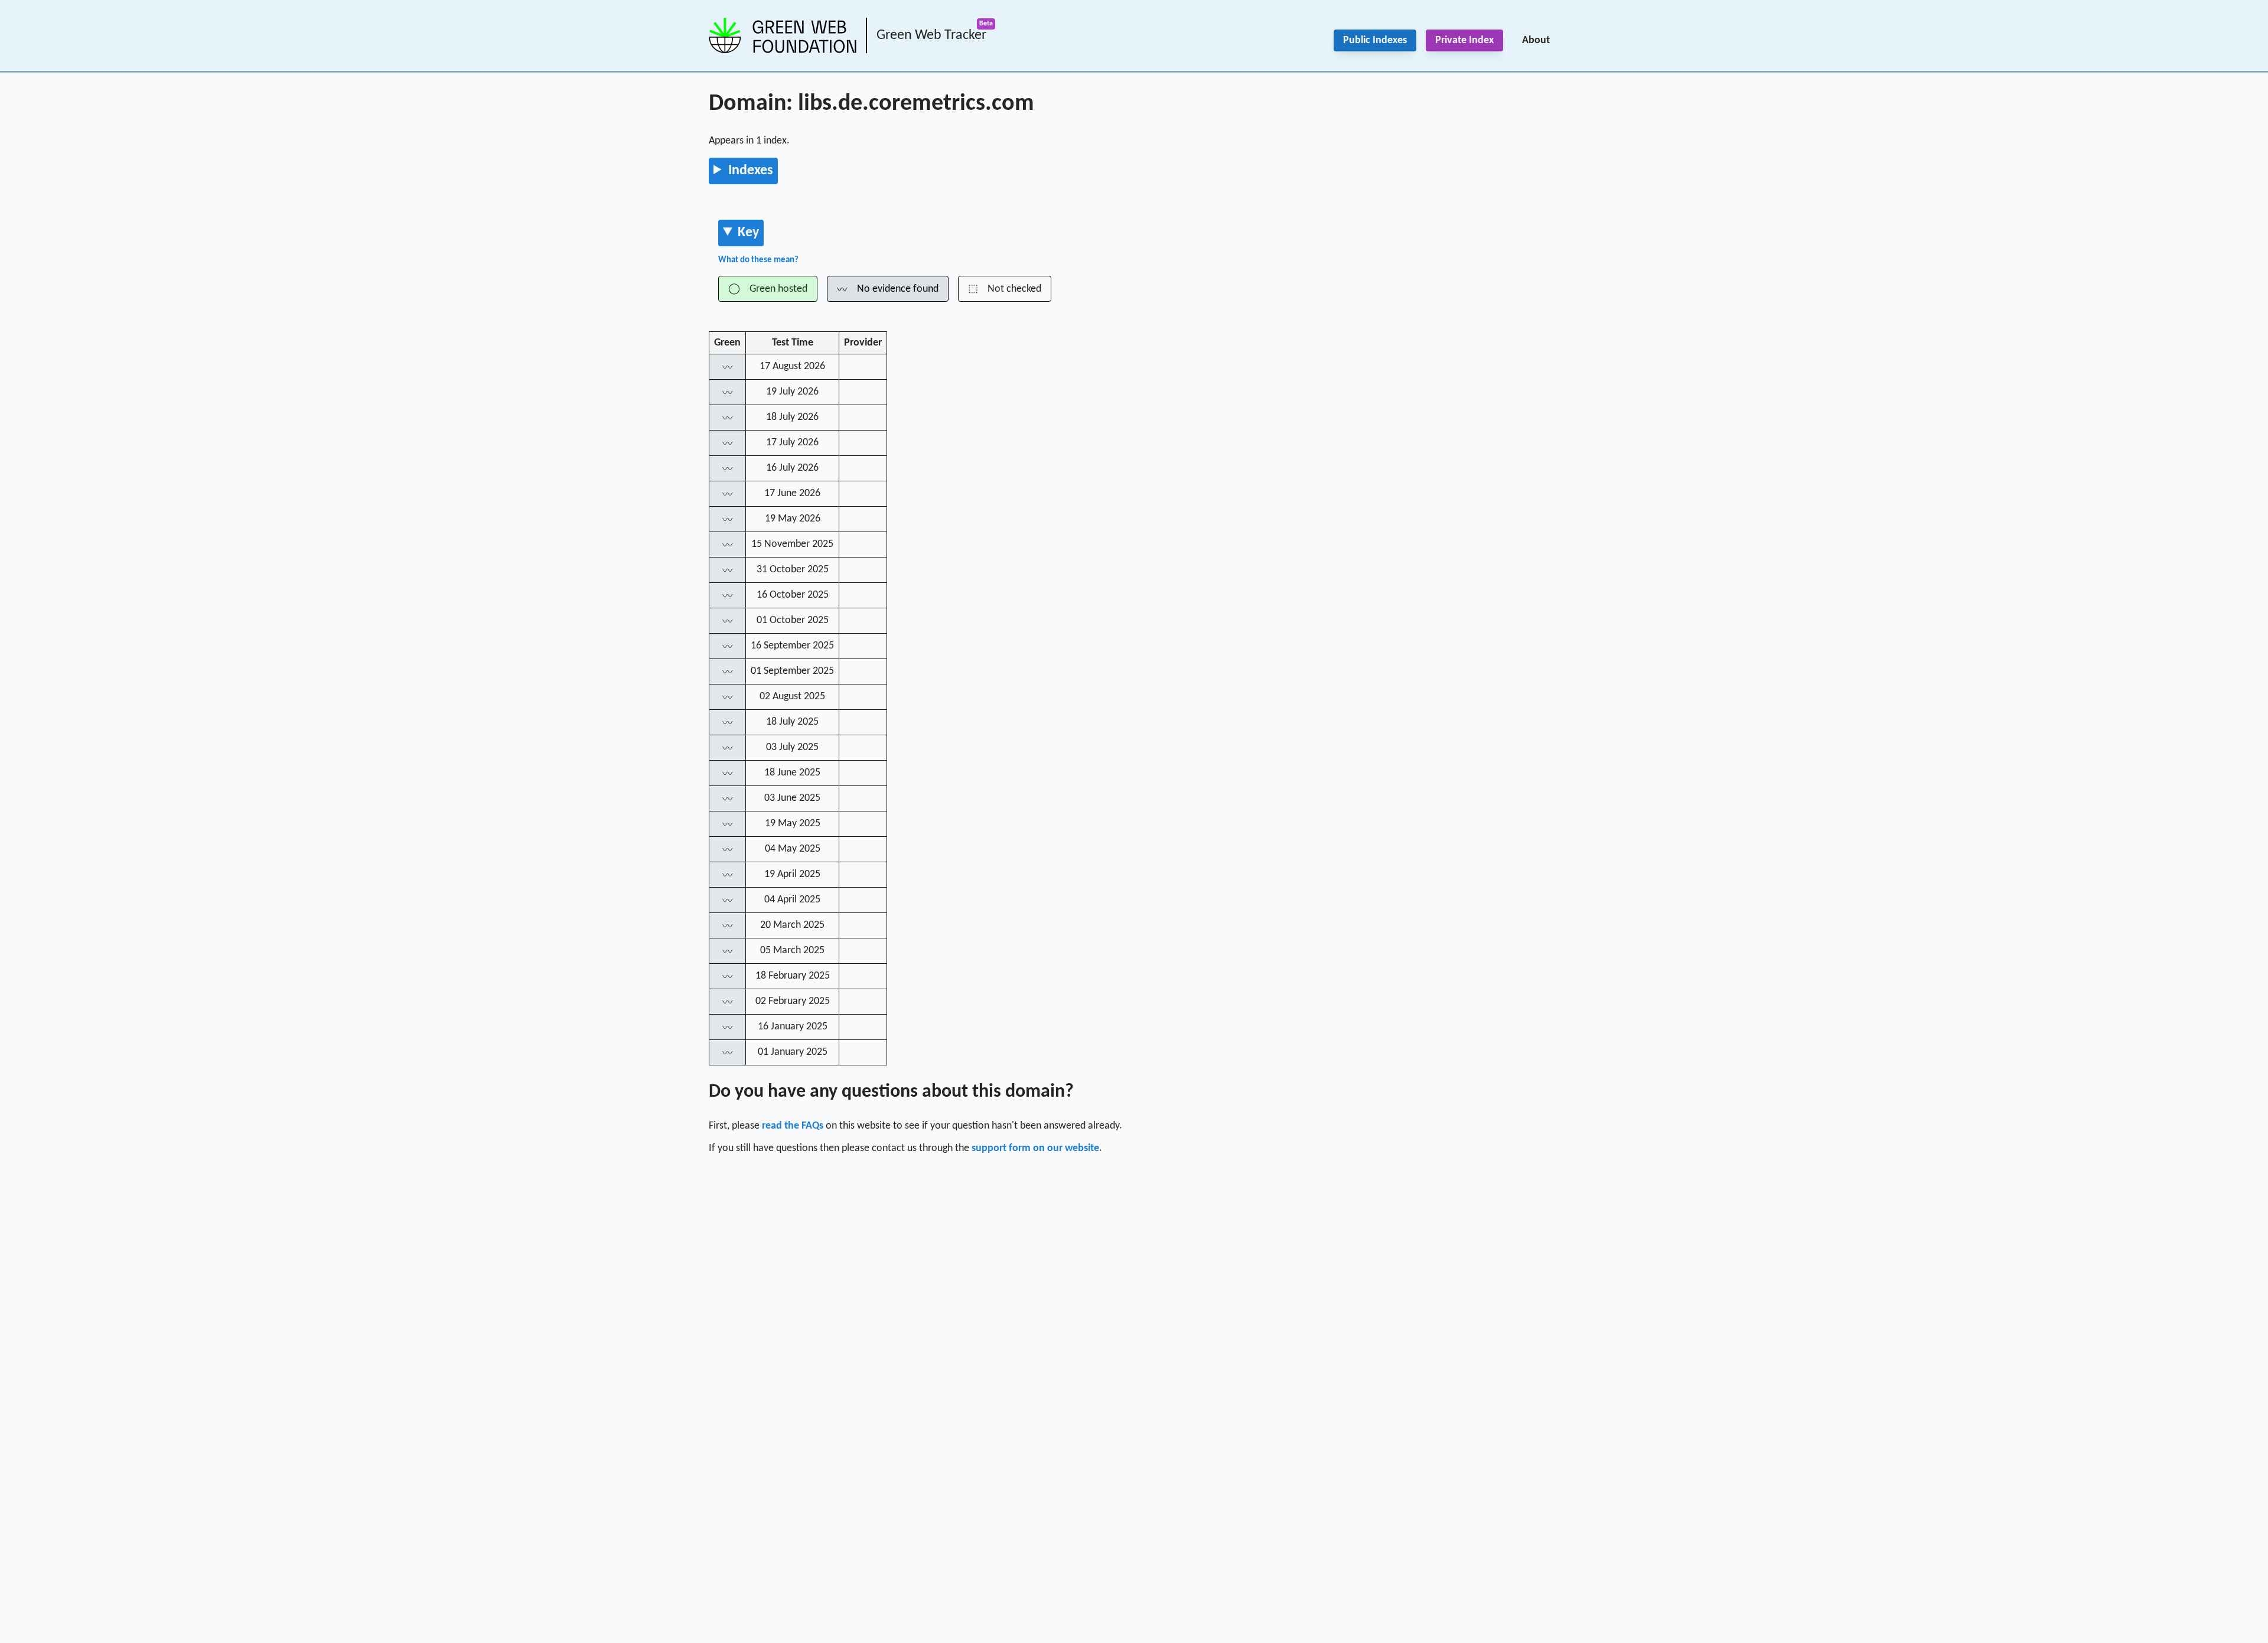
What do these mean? (758, 260)
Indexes (751, 171)
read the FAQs (793, 1126)
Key (748, 233)
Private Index (1464, 40)
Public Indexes (1375, 40)
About (1536, 40)
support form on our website (1035, 1148)
